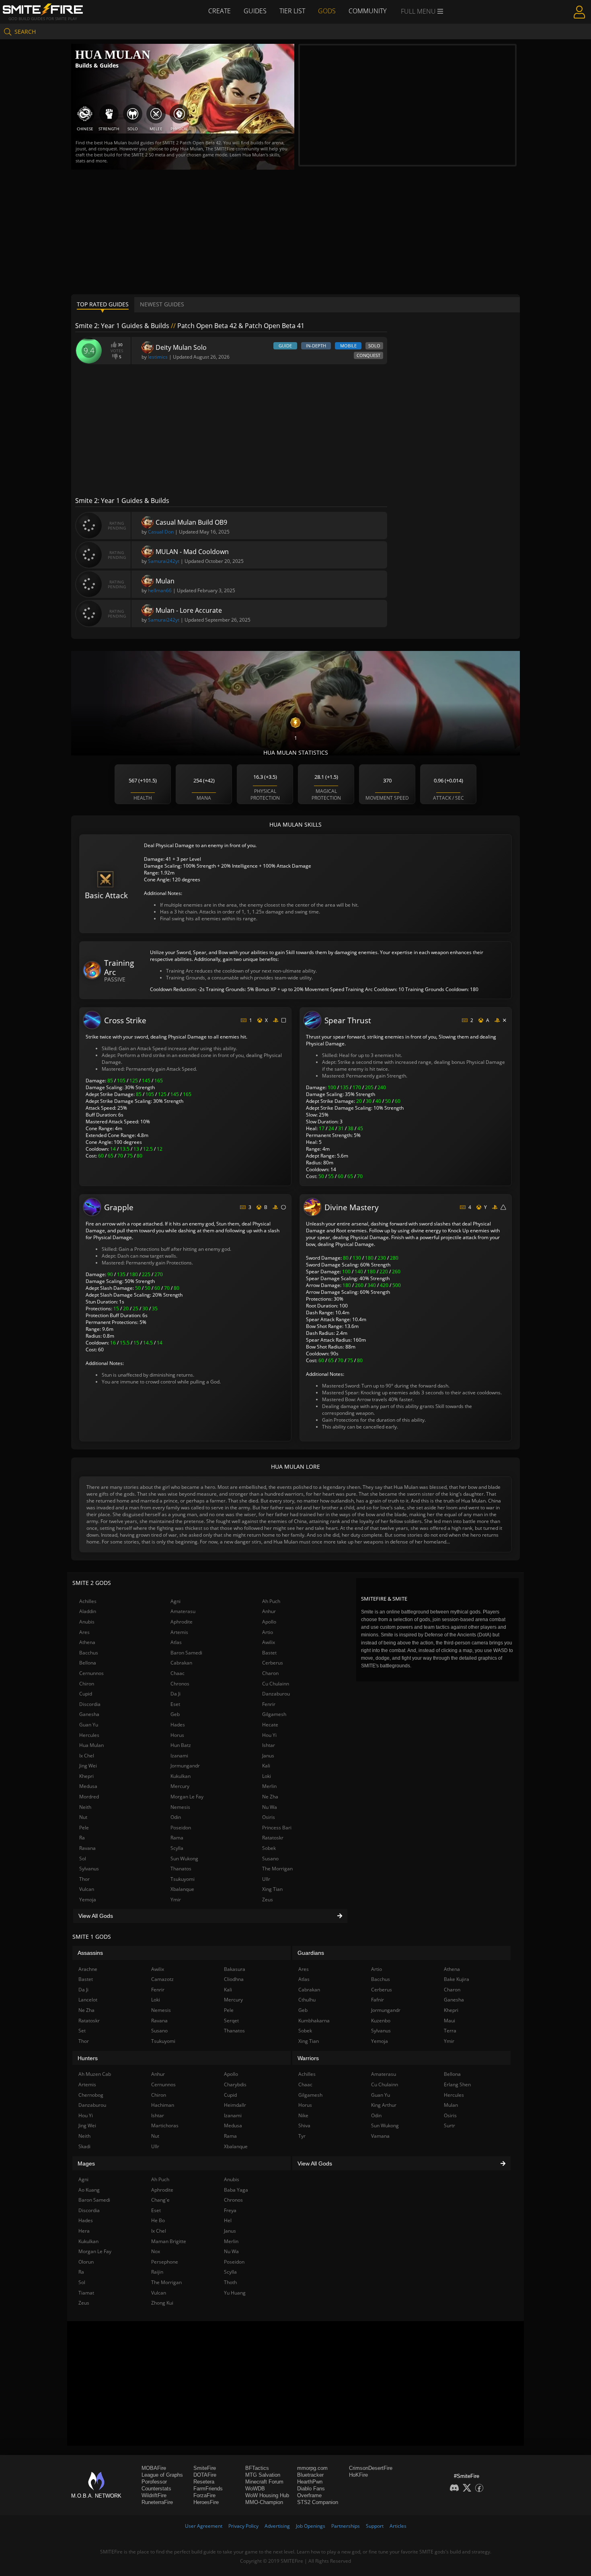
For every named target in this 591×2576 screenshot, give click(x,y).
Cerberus (273, 1663)
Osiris (269, 1817)
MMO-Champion (264, 2502)
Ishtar (269, 1745)
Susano (270, 1859)
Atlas (176, 1642)
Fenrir (269, 1704)
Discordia (90, 1704)
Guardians (311, 1953)
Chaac (178, 1673)
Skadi (84, 2146)
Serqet (231, 2021)
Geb (175, 1714)
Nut (83, 1817)
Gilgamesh (274, 1714)
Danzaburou (276, 1694)
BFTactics (257, 2468)
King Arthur (384, 2105)
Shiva (304, 2125)
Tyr (302, 2136)
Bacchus (89, 1653)
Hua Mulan (91, 1745)
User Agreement (204, 2526)
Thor (84, 1879)
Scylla (177, 1848)
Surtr (449, 2125)
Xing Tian (272, 1889)
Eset (175, 1704)
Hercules (89, 1735)
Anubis (87, 1622)
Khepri (86, 1776)
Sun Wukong (184, 1859)
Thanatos (181, 1869)
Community (367, 11)
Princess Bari (277, 1828)
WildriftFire (154, 2495)
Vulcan (87, 1889)
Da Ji (175, 1694)
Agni (175, 1601)
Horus (177, 1735)
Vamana (380, 2136)
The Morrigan (277, 1869)
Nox (156, 2251)
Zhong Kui (162, 2303)
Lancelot (88, 2000)
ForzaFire (204, 2495)
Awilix (269, 1642)
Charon (270, 1673)
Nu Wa (270, 1807)
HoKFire (358, 2475)
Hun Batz (181, 1745)
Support (375, 2526)
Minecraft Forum (264, 2482)
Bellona (88, 1663)
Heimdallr (235, 2105)
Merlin (269, 1786)
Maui (449, 2021)
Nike (303, 2115)
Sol (83, 1859)
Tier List (292, 11)
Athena (87, 1642)
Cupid (86, 1694)
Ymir (176, 1900)
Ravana (87, 1848)
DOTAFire (205, 2475)
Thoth (230, 2282)
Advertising (277, 2526)
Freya (230, 2210)
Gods (327, 11)
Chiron (87, 1684)
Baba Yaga (236, 2190)
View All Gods (96, 1916)
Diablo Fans (311, 2489)
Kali (266, 1766)
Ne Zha (270, 1797)
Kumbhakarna (314, 2021)
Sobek (269, 1848)
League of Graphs (162, 2475)
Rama (177, 1838)
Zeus (268, 1900)
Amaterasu (183, 1611)
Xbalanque (182, 1889)
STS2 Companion (318, 2502)
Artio (268, 1632)
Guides (255, 11)
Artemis (179, 1632)
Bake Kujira (457, 1979)
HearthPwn (310, 2482)
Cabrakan (181, 1663)
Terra (450, 2031)
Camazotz (162, 1979)
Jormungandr (185, 1766)
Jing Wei (88, 1766)
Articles (398, 2526)
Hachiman (163, 2105)
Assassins (90, 1953)
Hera (84, 2231)
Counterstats (156, 2489)
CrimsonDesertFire (371, 2468)
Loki (267, 1776)
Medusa (88, 1786)
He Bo (158, 2220)
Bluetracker (310, 2475)
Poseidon (181, 1828)
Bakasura (235, 1969)
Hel (228, 2220)
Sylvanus (89, 1869)
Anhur (269, 1611)
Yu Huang (235, 2293)
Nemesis (180, 1807)
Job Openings (311, 2526)
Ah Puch (271, 1601)
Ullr (266, 1879)
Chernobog (91, 2095)
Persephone (165, 2262)
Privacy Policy (243, 2526)
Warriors (308, 2058)
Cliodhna (234, 1979)
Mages (86, 2163)
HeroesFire (206, 2502)
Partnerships (346, 2526)
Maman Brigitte (169, 2241)
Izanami (179, 1756)
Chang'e (160, 2200)
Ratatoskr (273, 1838)
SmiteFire (205, 2468)
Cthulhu (307, 2000)
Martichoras (165, 2125)
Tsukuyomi (183, 1879)
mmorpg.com (312, 2468)
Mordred (89, 1797)
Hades (178, 1725)
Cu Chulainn (276, 1684)
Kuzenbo (381, 2021)
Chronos (180, 1684)
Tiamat (86, 2293)
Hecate (270, 1725)
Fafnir (378, 2000)
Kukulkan (181, 1776)
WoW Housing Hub (267, 2495)
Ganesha (89, 1714)
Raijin (157, 2272)
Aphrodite (182, 1622)
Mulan (451, 2105)
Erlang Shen (457, 2084)
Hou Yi (269, 1735)
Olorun (86, 2262)
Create (220, 11)
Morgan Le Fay (187, 1797)
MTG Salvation (263, 2475)
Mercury (180, 1786)
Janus (268, 1756)
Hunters (88, 2058)
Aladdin (88, 1611)
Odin (176, 1817)
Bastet (269, 1653)
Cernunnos (91, 1673)
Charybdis (235, 2084)
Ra (82, 1838)
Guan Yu (89, 1725)
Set (82, 2031)
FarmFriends (208, 2489)
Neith (85, 1807)
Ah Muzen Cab (95, 2074)
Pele (84, 1828)
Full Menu (419, 11)
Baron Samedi (186, 1653)
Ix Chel (87, 1756)
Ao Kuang (89, 2190)
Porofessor (154, 2482)
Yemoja (88, 1900)
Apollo (269, 1622)
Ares (84, 1632)
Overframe (309, 2495)
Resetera (204, 2482)
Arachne (88, 1969)
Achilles (88, 1601)
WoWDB (255, 2489)
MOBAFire (154, 2468)
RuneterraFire (157, 2502)
